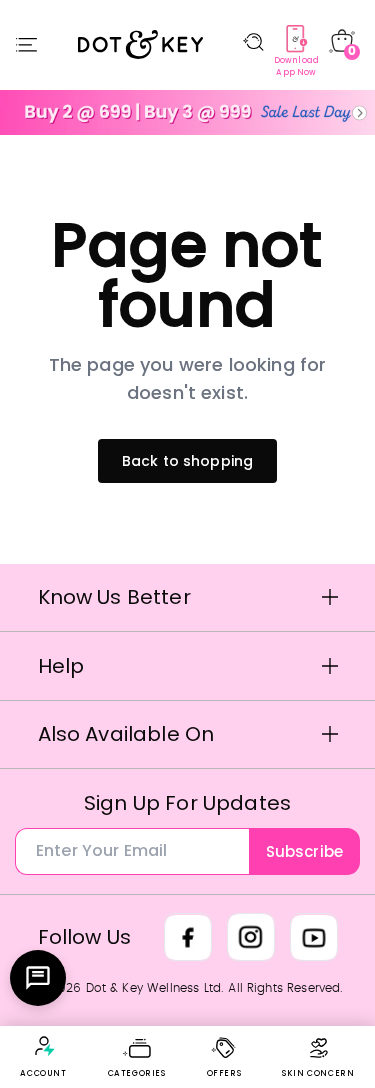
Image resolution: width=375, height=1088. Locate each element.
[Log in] (44, 1046)
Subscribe (304, 851)
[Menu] (26, 45)
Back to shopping (188, 461)
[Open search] (253, 42)
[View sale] (187, 112)
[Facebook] (188, 937)
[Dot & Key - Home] (140, 45)
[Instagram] (251, 937)
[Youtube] (314, 937)
